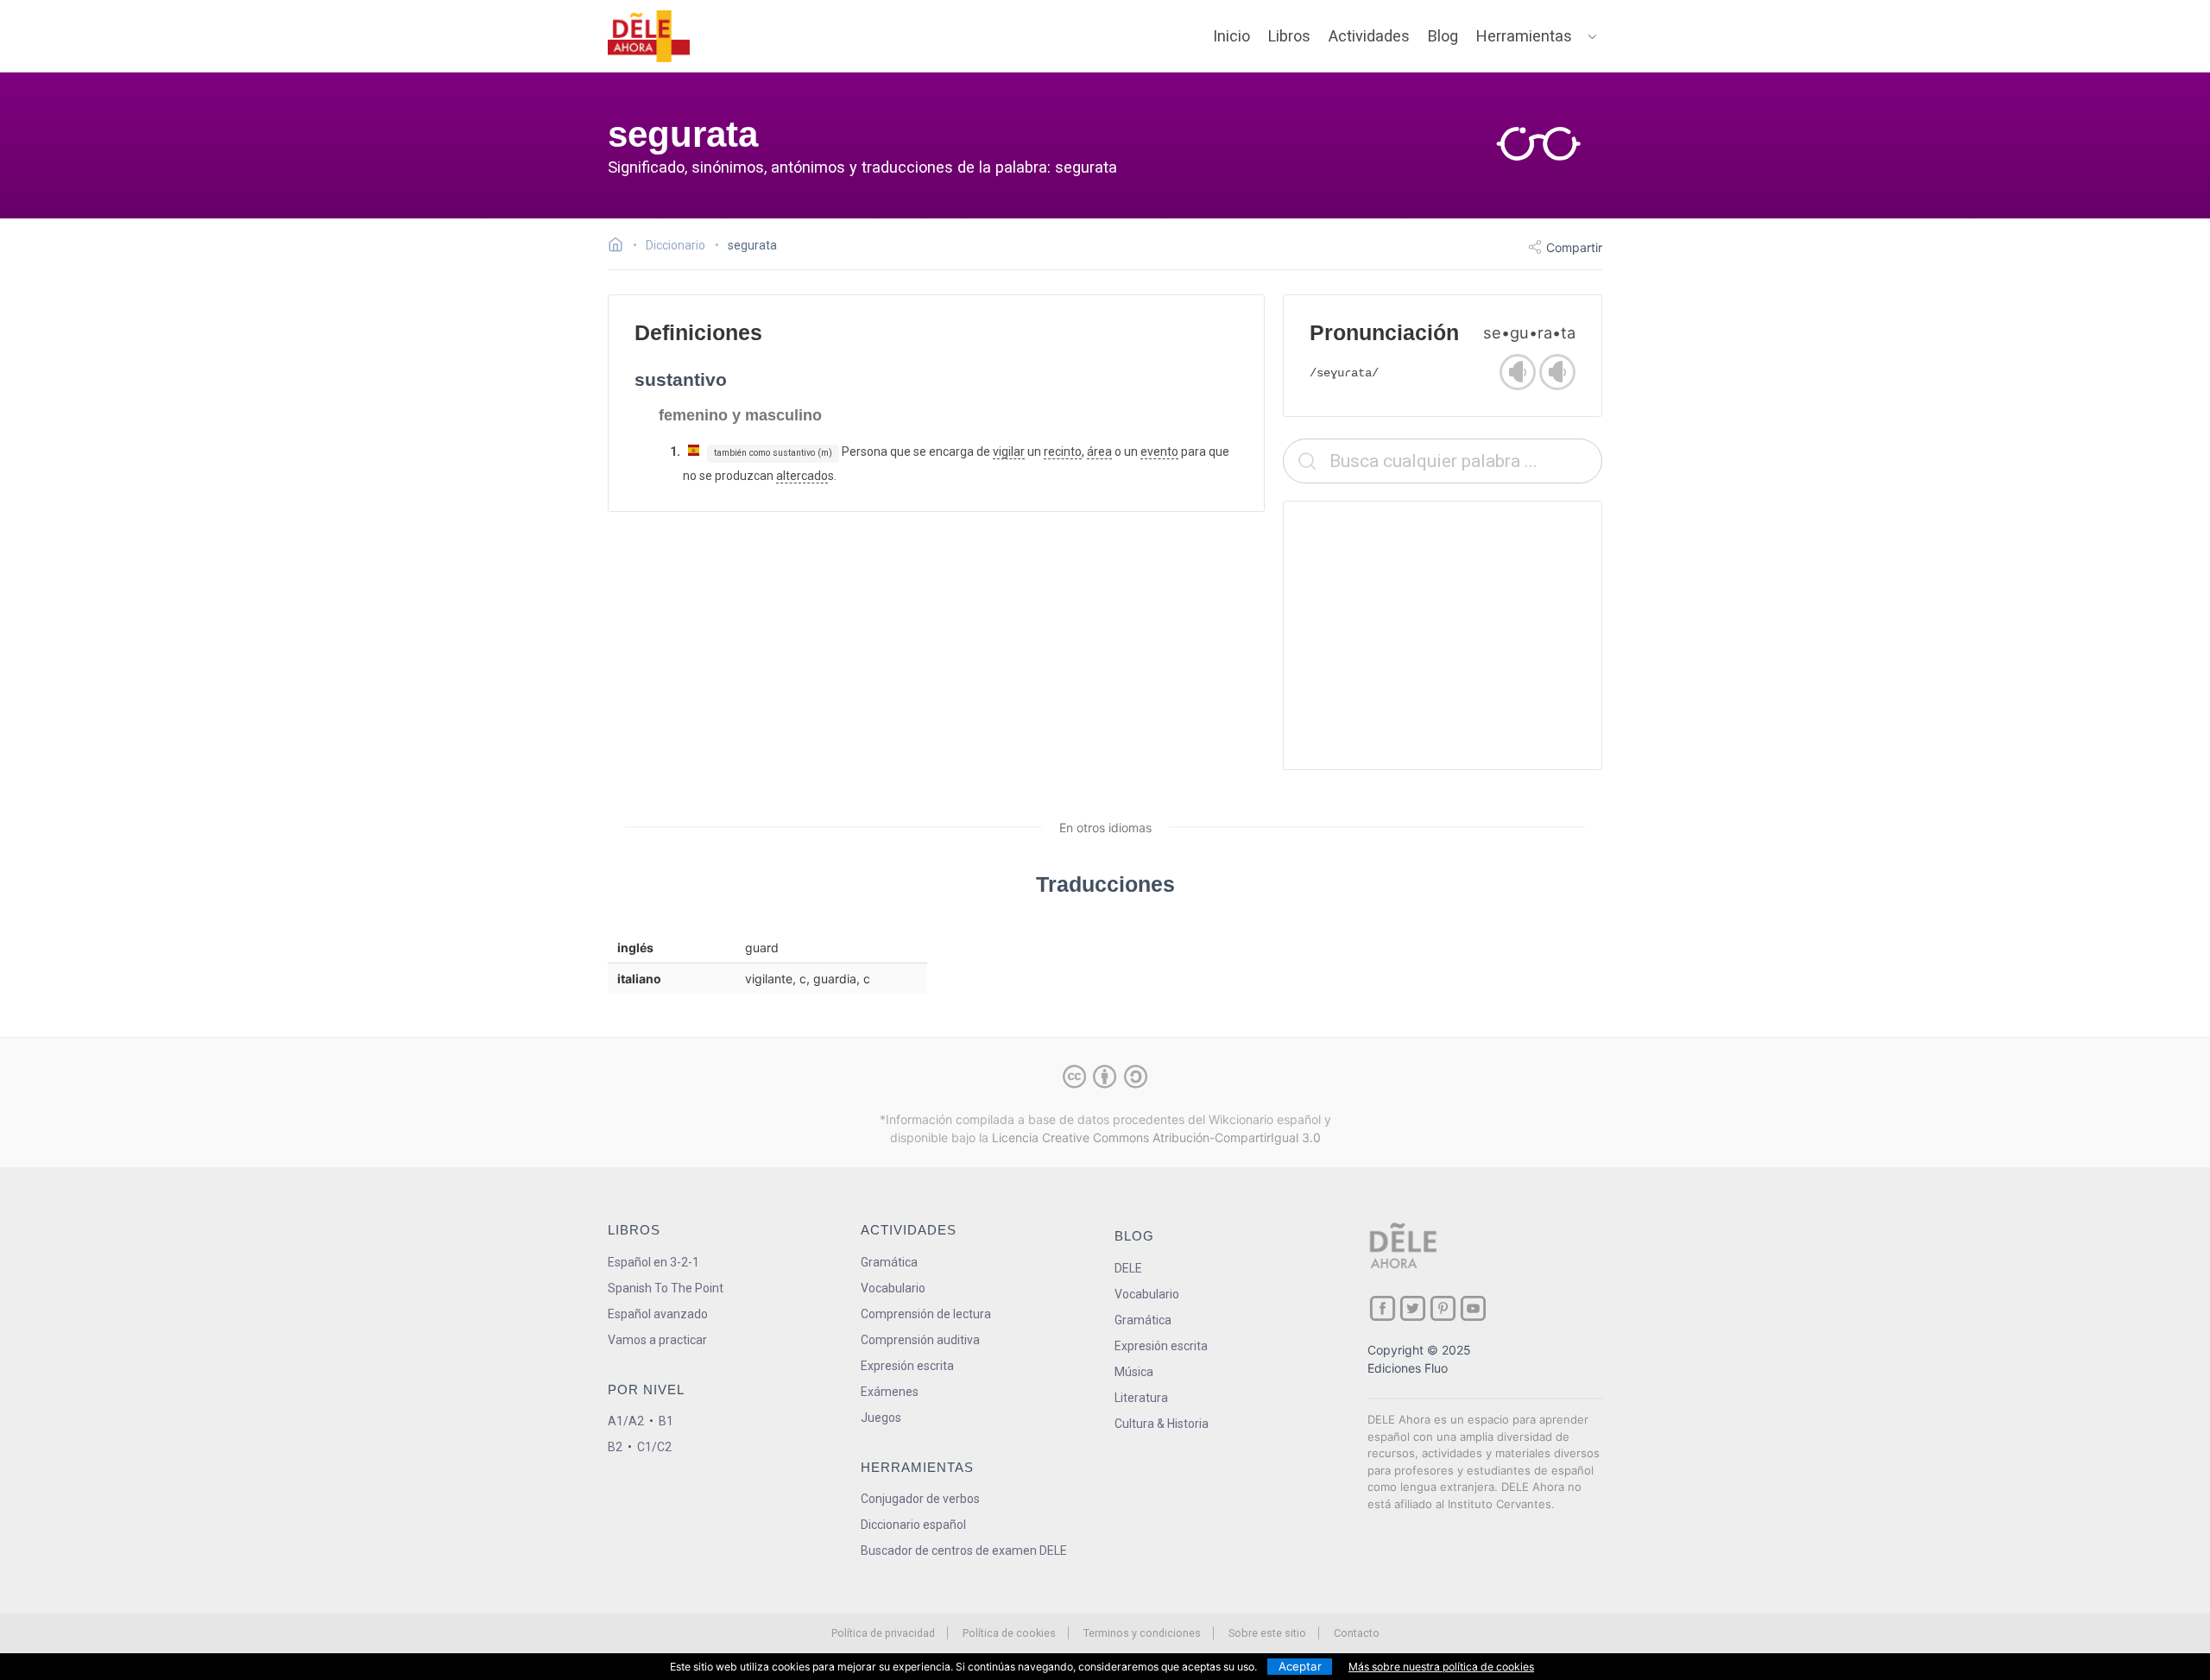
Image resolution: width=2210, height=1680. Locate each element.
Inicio (1231, 36)
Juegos (881, 1418)
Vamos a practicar (657, 1340)
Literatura (1141, 1398)
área (1099, 452)
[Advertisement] (1443, 635)
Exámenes (890, 1392)
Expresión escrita (907, 1366)
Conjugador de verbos (920, 1499)
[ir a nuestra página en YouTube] (1473, 1308)
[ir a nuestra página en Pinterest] (1443, 1308)
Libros (1289, 36)
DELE (1128, 1268)
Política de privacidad (883, 1633)
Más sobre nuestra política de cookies (1441, 1667)
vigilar (1009, 452)
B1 (666, 1421)
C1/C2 (654, 1447)
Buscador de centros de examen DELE (964, 1551)
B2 (615, 1447)
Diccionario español (913, 1525)
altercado (802, 476)
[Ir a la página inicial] (620, 247)
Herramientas (1524, 36)
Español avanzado (658, 1314)
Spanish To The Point (666, 1288)
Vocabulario (893, 1288)
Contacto (1357, 1633)
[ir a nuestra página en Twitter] (1413, 1308)
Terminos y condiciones (1142, 1633)
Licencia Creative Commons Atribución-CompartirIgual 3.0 (1156, 1137)
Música (1134, 1372)
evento (1159, 452)
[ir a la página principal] (649, 36)
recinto (1063, 452)
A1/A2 (626, 1421)
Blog (1443, 36)
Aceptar (1300, 1666)
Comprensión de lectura (926, 1314)
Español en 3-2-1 (654, 1262)
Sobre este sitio (1267, 1633)
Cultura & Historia (1162, 1424)
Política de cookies (1009, 1633)
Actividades (1369, 36)
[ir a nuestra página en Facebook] (1383, 1308)
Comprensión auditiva (920, 1340)
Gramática (889, 1262)
